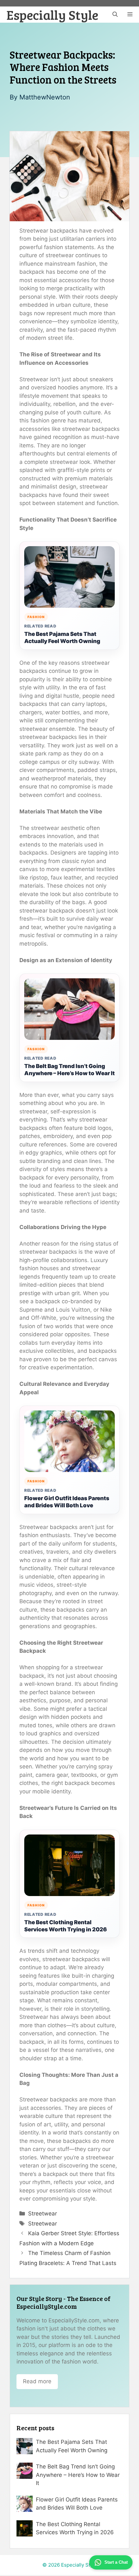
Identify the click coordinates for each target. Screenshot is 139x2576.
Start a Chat (116, 2562)
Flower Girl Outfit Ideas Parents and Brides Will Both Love (67, 1502)
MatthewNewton (45, 97)
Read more (37, 2381)
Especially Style (52, 15)
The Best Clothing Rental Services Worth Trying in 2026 (66, 1926)
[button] (115, 15)
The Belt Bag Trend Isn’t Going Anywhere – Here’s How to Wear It (69, 1070)
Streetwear (43, 2214)
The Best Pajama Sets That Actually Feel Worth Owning (62, 638)
